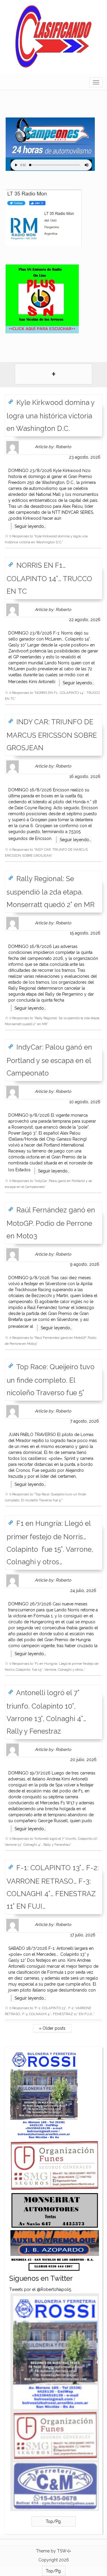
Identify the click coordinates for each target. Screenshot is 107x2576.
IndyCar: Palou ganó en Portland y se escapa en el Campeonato (49, 1060)
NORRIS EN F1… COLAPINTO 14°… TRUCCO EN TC (49, 578)
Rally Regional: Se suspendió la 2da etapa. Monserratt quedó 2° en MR (51, 892)
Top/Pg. (54, 2521)
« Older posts (52, 2028)
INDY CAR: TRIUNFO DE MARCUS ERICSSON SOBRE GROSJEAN (52, 735)
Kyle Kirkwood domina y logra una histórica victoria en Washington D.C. (51, 416)
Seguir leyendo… (30, 526)
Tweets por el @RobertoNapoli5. (41, 2289)
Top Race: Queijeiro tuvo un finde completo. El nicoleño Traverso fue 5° (51, 1380)
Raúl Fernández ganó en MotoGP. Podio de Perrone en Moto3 (51, 1223)
